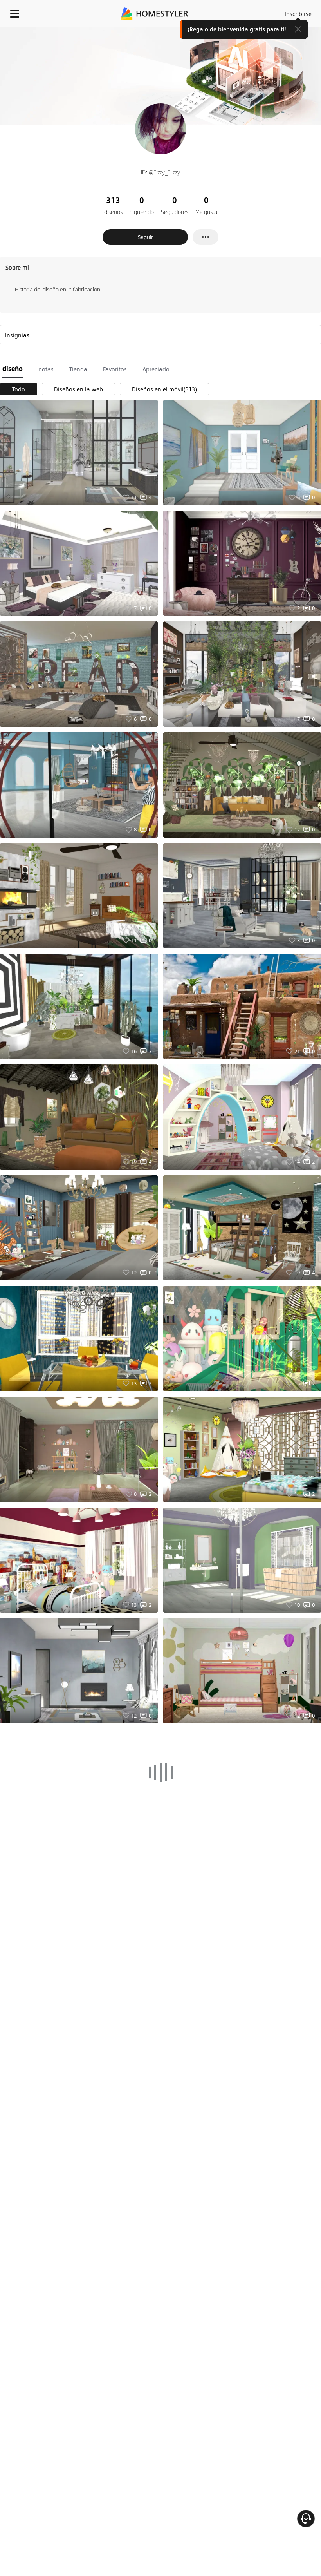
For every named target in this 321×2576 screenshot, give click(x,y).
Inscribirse (298, 14)
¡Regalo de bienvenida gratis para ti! (237, 29)
